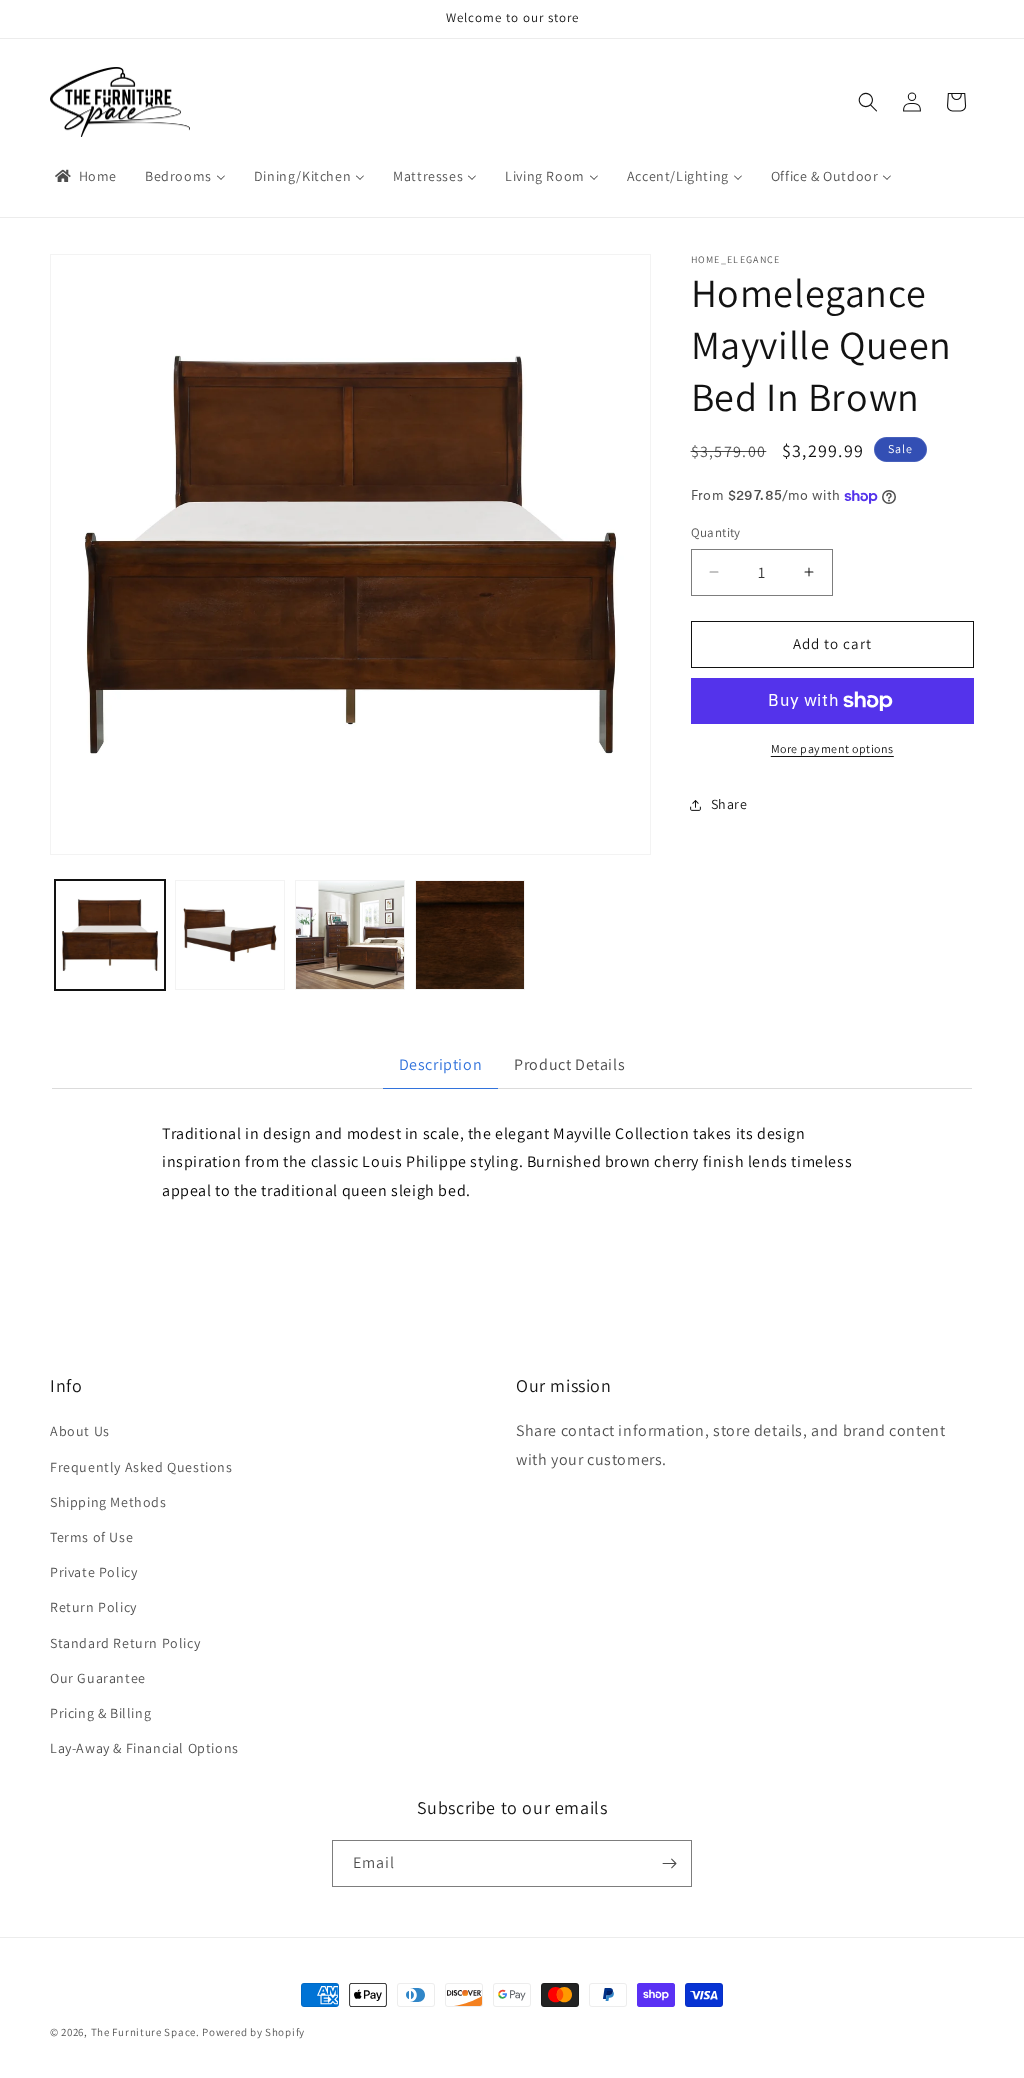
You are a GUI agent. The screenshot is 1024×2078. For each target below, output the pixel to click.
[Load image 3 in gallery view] (350, 935)
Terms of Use (91, 1537)
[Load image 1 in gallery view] (110, 935)
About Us (80, 1431)
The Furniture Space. (145, 2032)
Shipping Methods (108, 1502)
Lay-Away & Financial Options (144, 1748)
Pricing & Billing (100, 1713)
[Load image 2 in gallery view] (230, 935)
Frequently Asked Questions (141, 1467)
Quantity (716, 532)
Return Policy (93, 1607)
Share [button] (729, 804)
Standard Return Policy (125, 1643)
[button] (868, 102)
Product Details (569, 1064)
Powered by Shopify (253, 2032)
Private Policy (93, 1572)
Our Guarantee (98, 1678)
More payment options (832, 748)
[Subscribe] (669, 1863)
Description (441, 1064)
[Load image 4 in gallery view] (470, 935)
